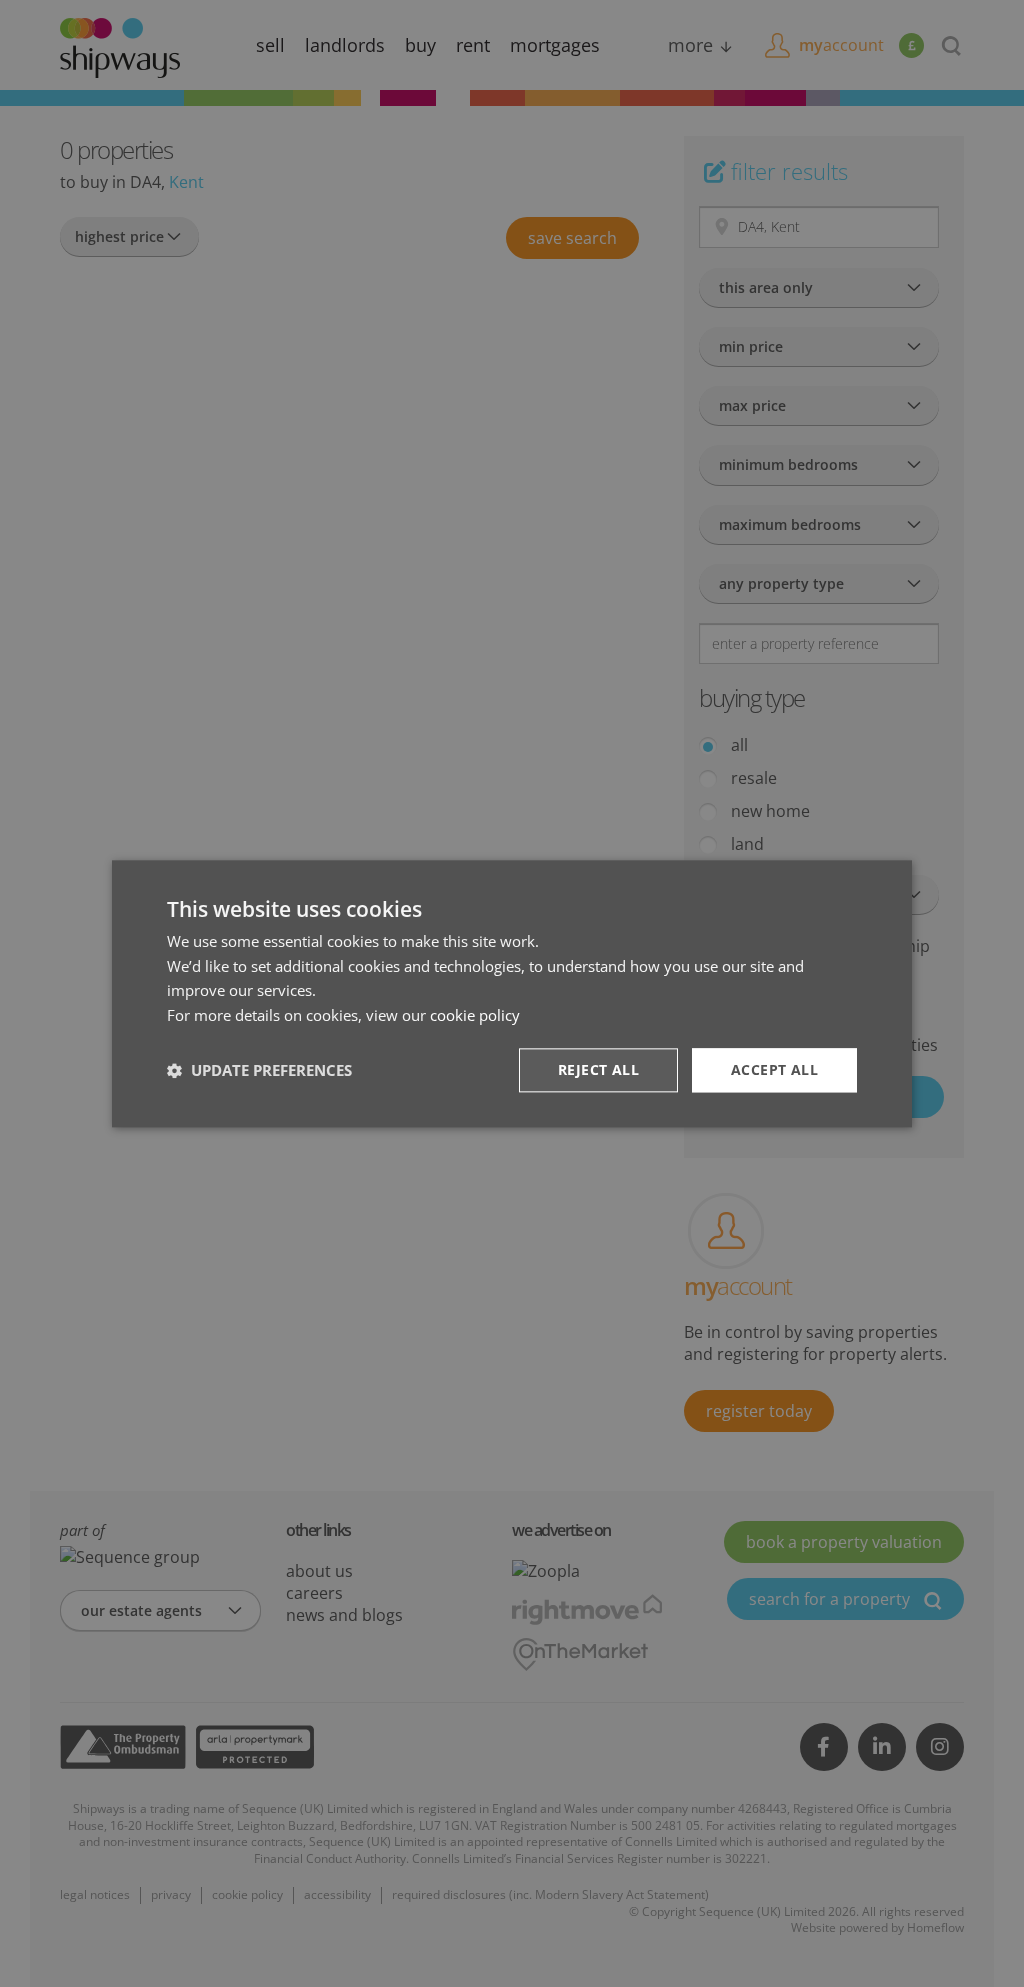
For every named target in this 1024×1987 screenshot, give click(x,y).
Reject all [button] (598, 1069)
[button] (259, 1070)
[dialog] (512, 993)
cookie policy (475, 1015)
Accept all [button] (774, 1069)
